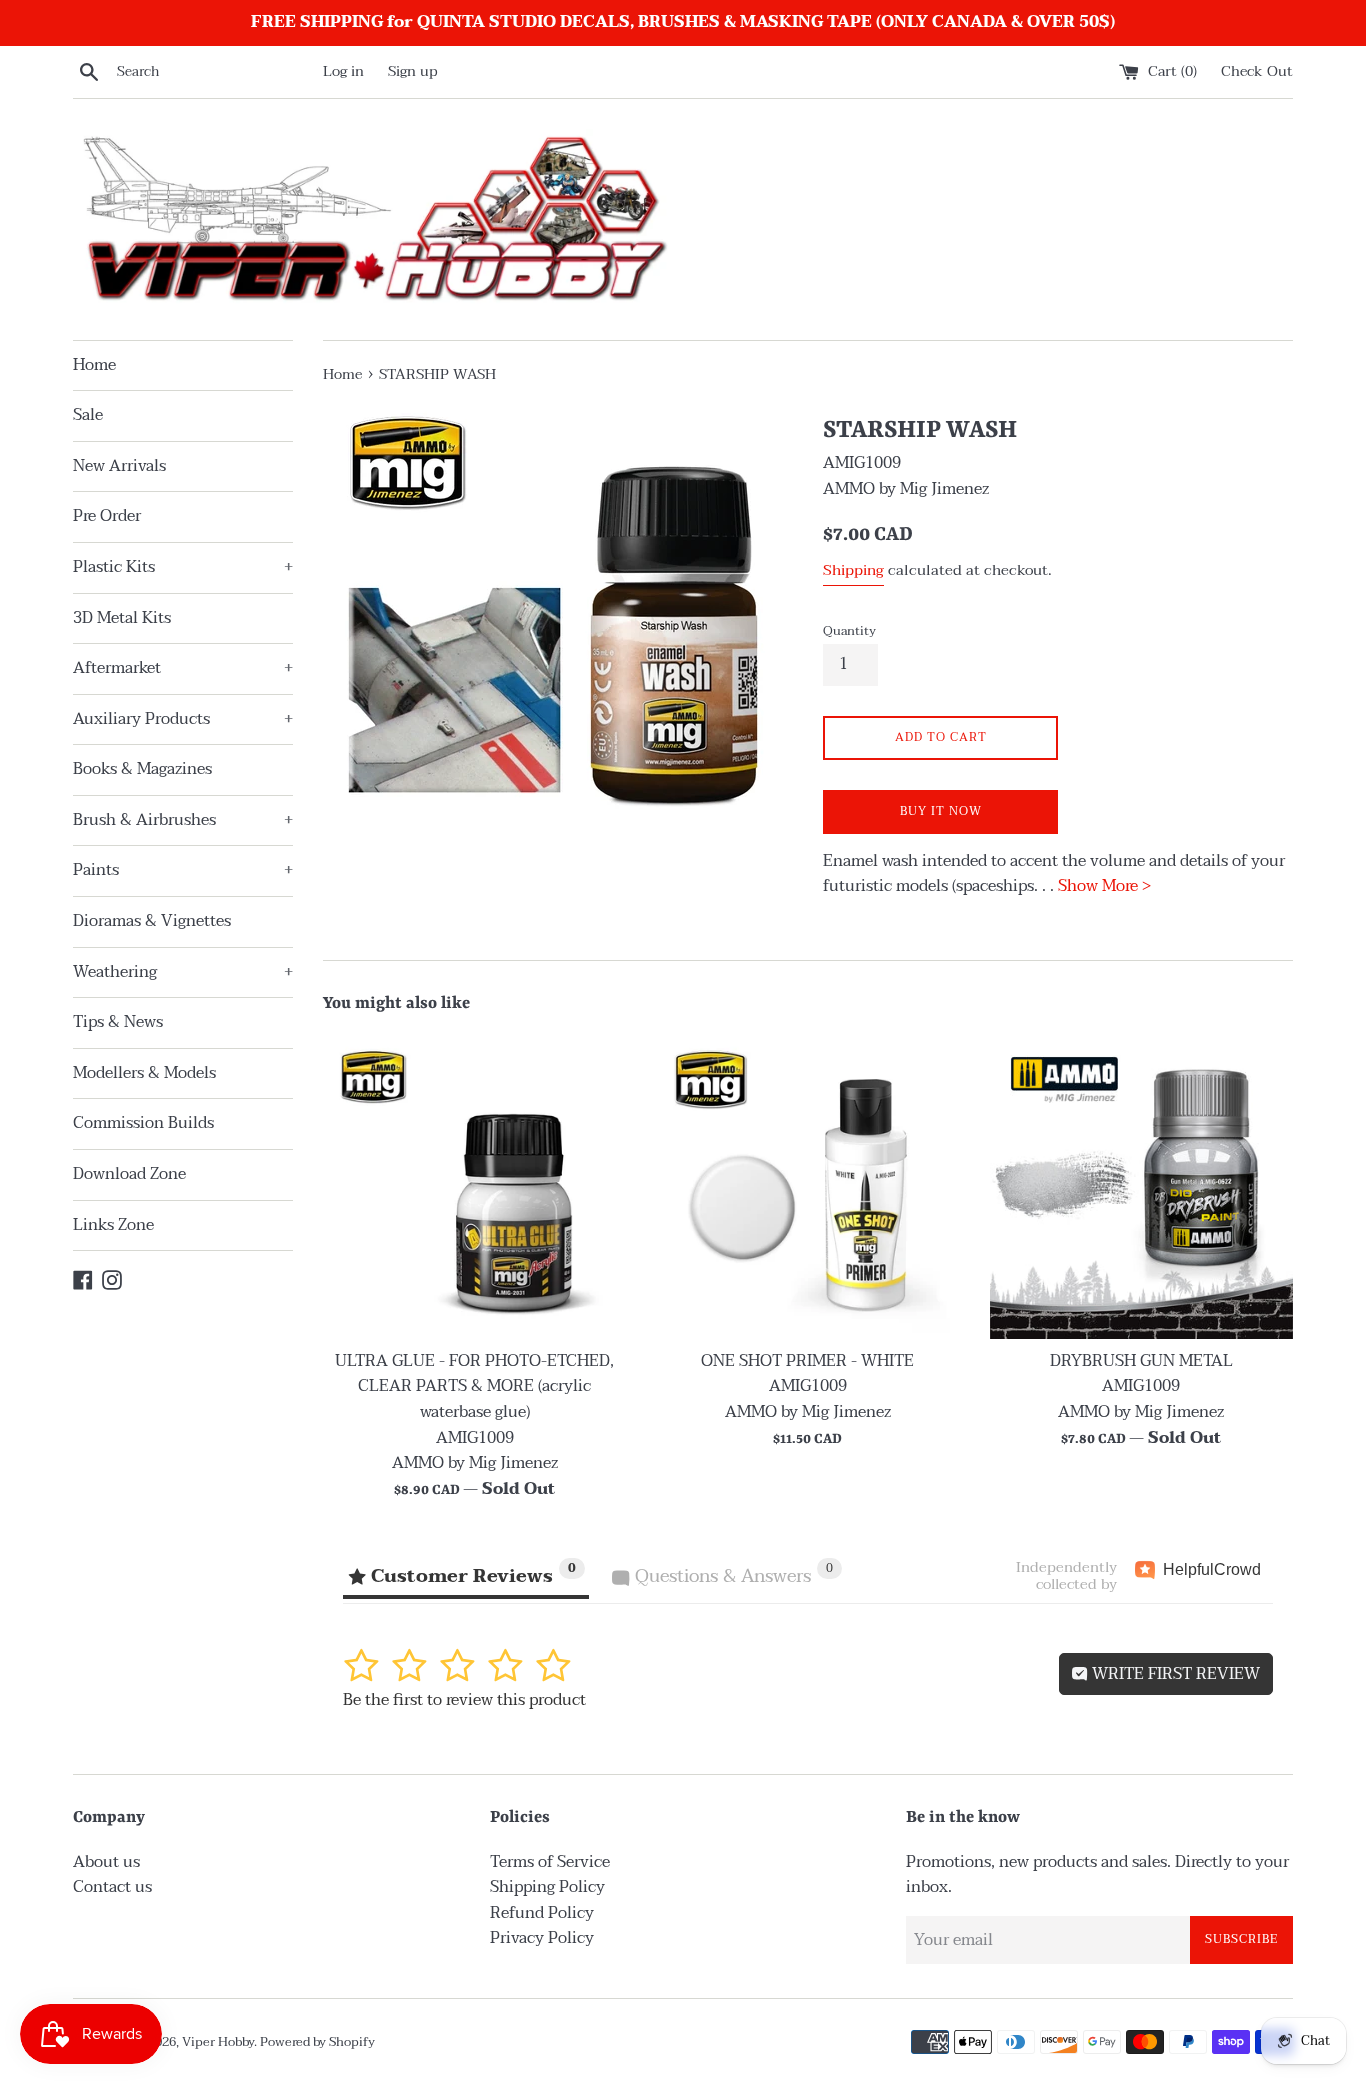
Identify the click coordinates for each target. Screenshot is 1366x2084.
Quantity (849, 631)
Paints (183, 870)
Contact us (112, 1887)
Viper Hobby (218, 2042)
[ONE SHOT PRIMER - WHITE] (807, 1186)
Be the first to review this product (464, 1700)
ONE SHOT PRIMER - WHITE (807, 1361)
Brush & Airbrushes (183, 820)
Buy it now (941, 811)
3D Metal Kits (122, 618)
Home (94, 365)
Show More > (1104, 886)
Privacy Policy (542, 1938)
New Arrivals (119, 466)
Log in (343, 71)
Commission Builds (143, 1123)
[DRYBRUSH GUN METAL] (1141, 1186)
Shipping (853, 570)
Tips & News (118, 1022)
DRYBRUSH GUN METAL (1141, 1361)
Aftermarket (183, 668)
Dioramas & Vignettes (152, 921)
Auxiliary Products (183, 719)
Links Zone (113, 1225)
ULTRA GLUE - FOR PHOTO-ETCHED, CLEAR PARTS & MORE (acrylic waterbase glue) (474, 1386)
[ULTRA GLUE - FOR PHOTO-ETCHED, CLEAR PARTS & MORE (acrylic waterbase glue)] (474, 1186)
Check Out (1257, 71)
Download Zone (129, 1174)
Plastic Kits (183, 567)
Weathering (183, 972)
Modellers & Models (144, 1073)
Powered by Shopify (317, 2042)
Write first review (1174, 1674)
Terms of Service (550, 1862)
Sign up (413, 71)
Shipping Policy (547, 1887)
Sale (88, 415)
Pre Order (107, 516)
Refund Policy (542, 1913)
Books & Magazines (142, 769)
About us (106, 1862)
